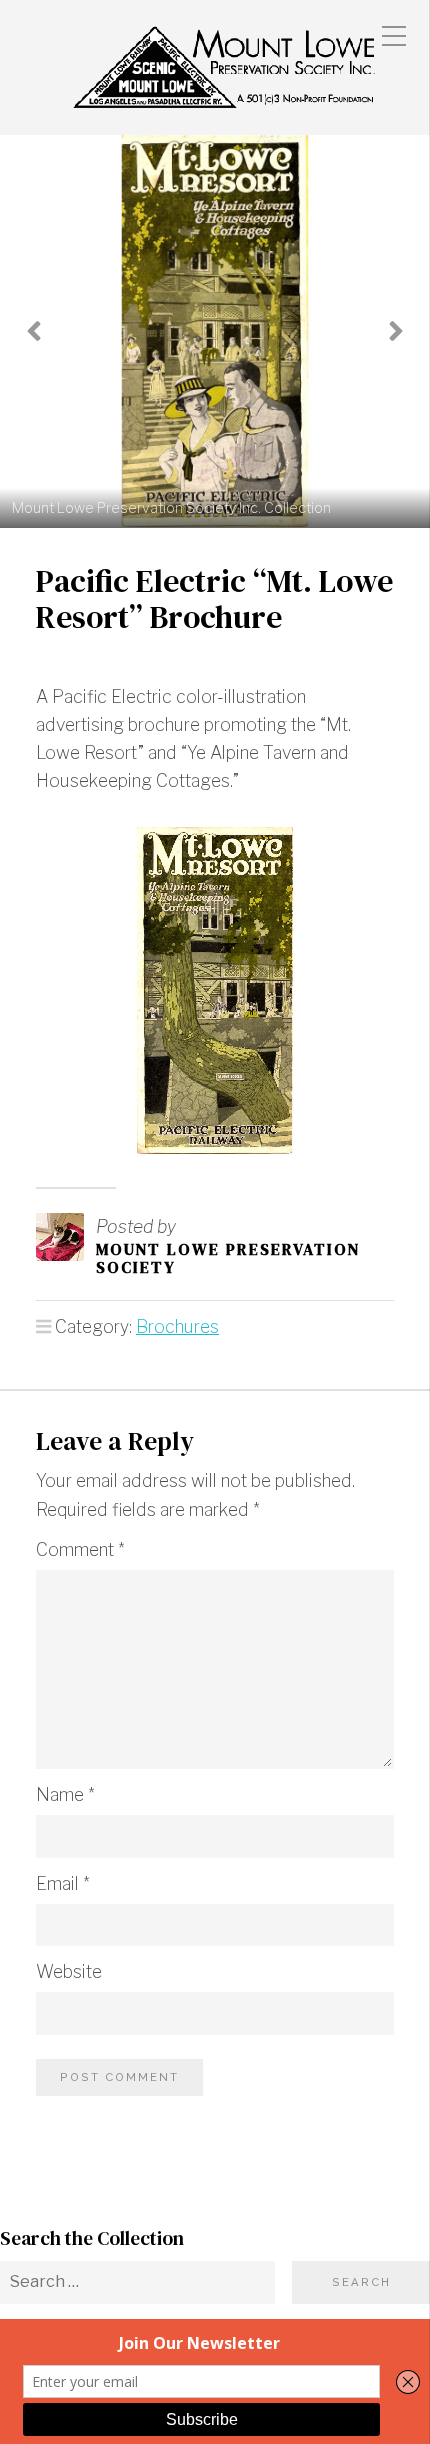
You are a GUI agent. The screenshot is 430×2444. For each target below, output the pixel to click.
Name (65, 1794)
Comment (80, 1549)
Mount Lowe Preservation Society (228, 1258)
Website (69, 1971)
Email (63, 1883)
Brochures (177, 1326)
